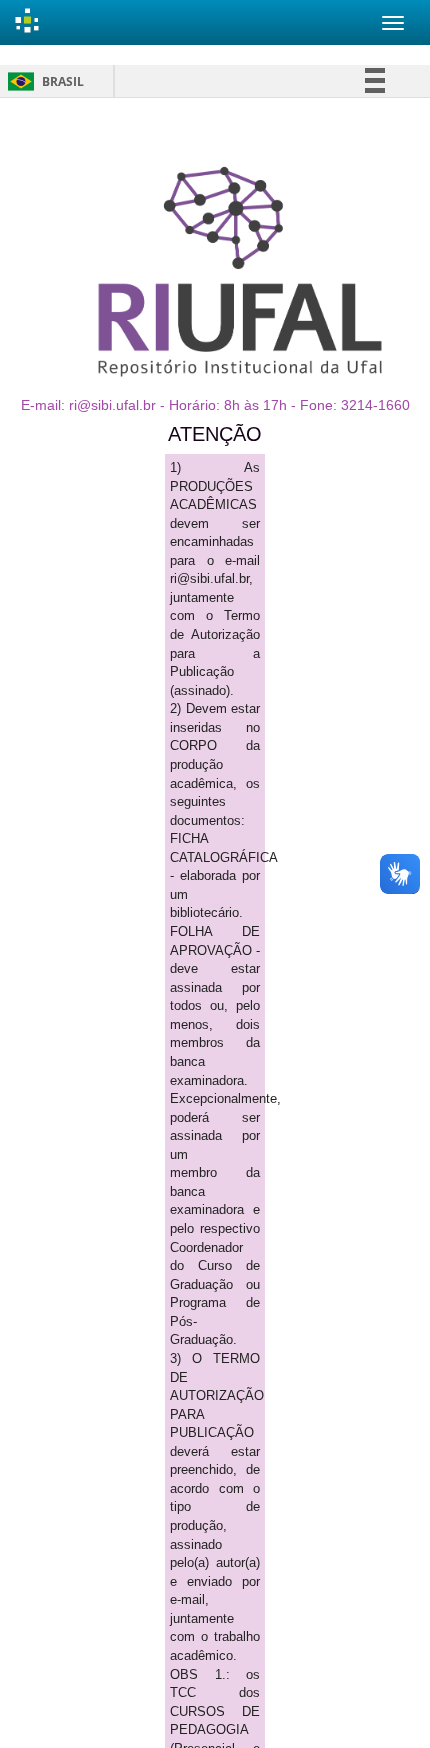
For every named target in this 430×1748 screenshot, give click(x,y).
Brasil (42, 81)
